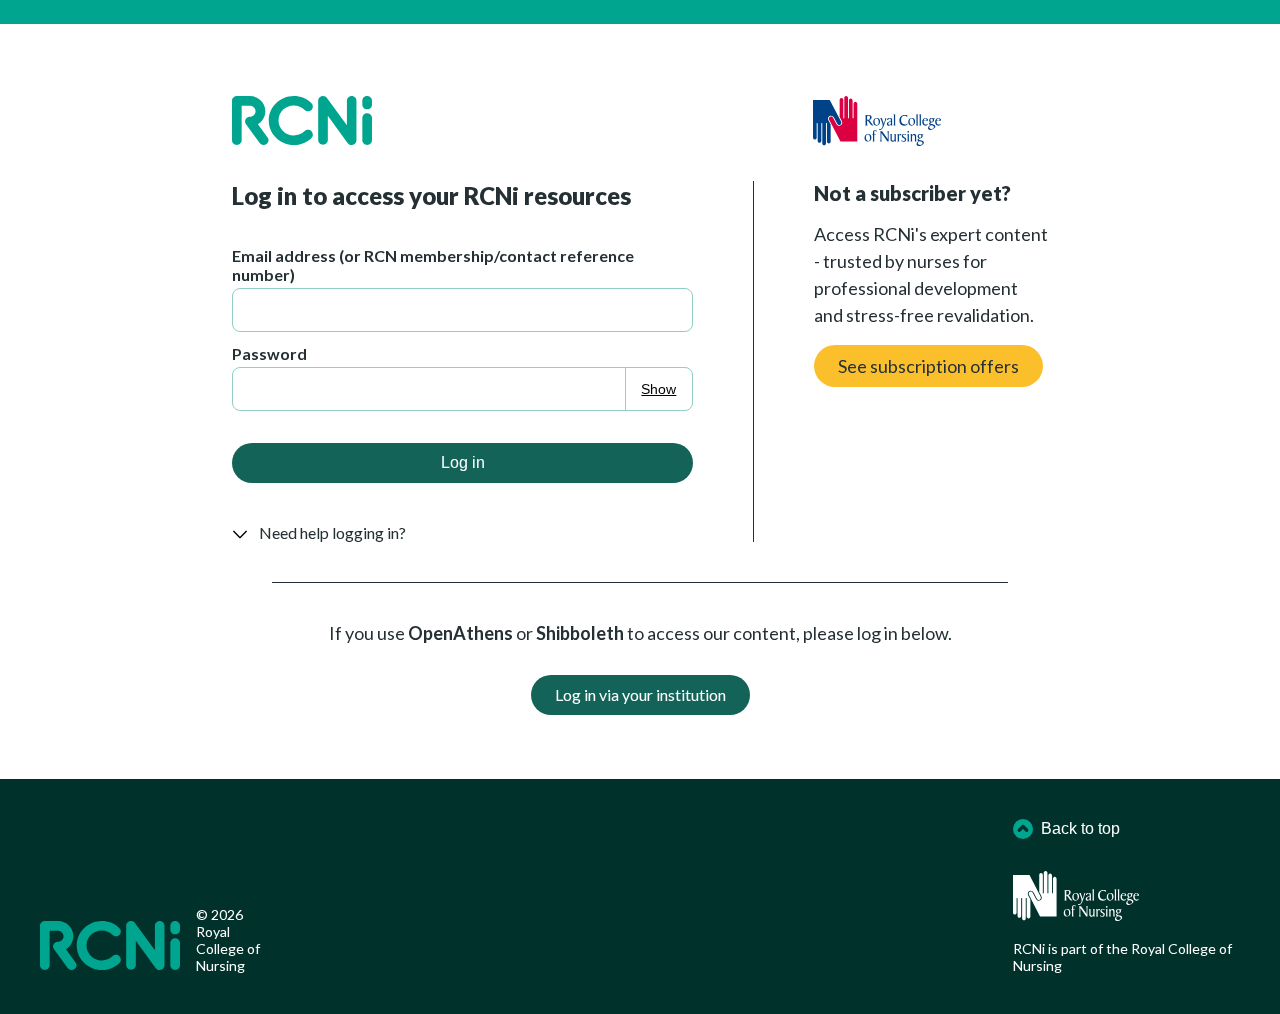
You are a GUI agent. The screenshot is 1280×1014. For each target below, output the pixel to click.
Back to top (1080, 828)
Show (658, 389)
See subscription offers (928, 366)
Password (269, 353)
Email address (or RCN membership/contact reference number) (433, 265)
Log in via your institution (640, 694)
